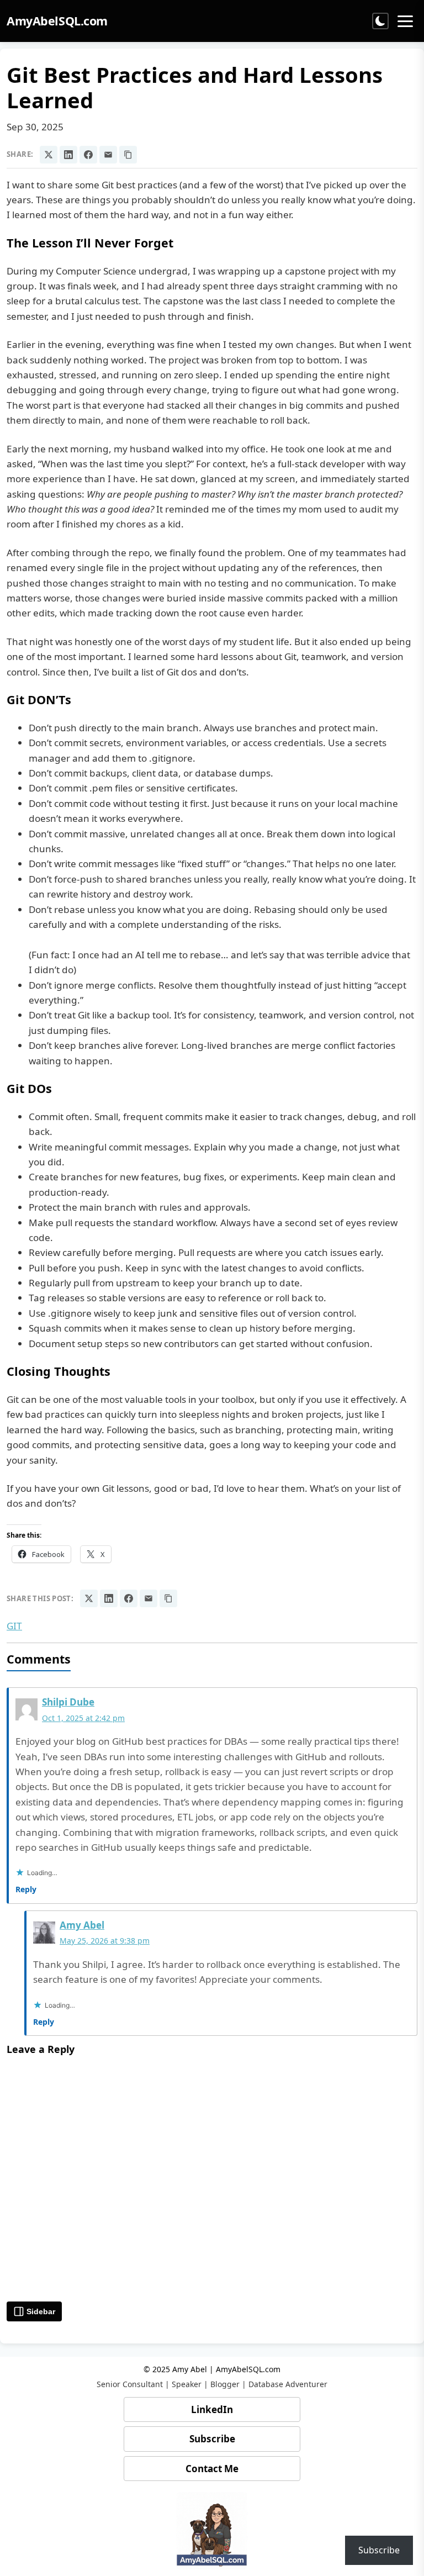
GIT (14, 1626)
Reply (26, 1889)
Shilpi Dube (68, 1702)
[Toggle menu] (405, 21)
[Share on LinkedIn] (68, 155)
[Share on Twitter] (49, 155)
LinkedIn (212, 2409)
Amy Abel (82, 1925)
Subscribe (212, 2439)
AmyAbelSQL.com (57, 21)
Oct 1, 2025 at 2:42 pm (83, 1718)
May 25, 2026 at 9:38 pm (105, 1941)
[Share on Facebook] (88, 155)
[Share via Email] (108, 155)
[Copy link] (128, 155)
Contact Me (212, 2469)
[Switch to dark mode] (380, 21)
